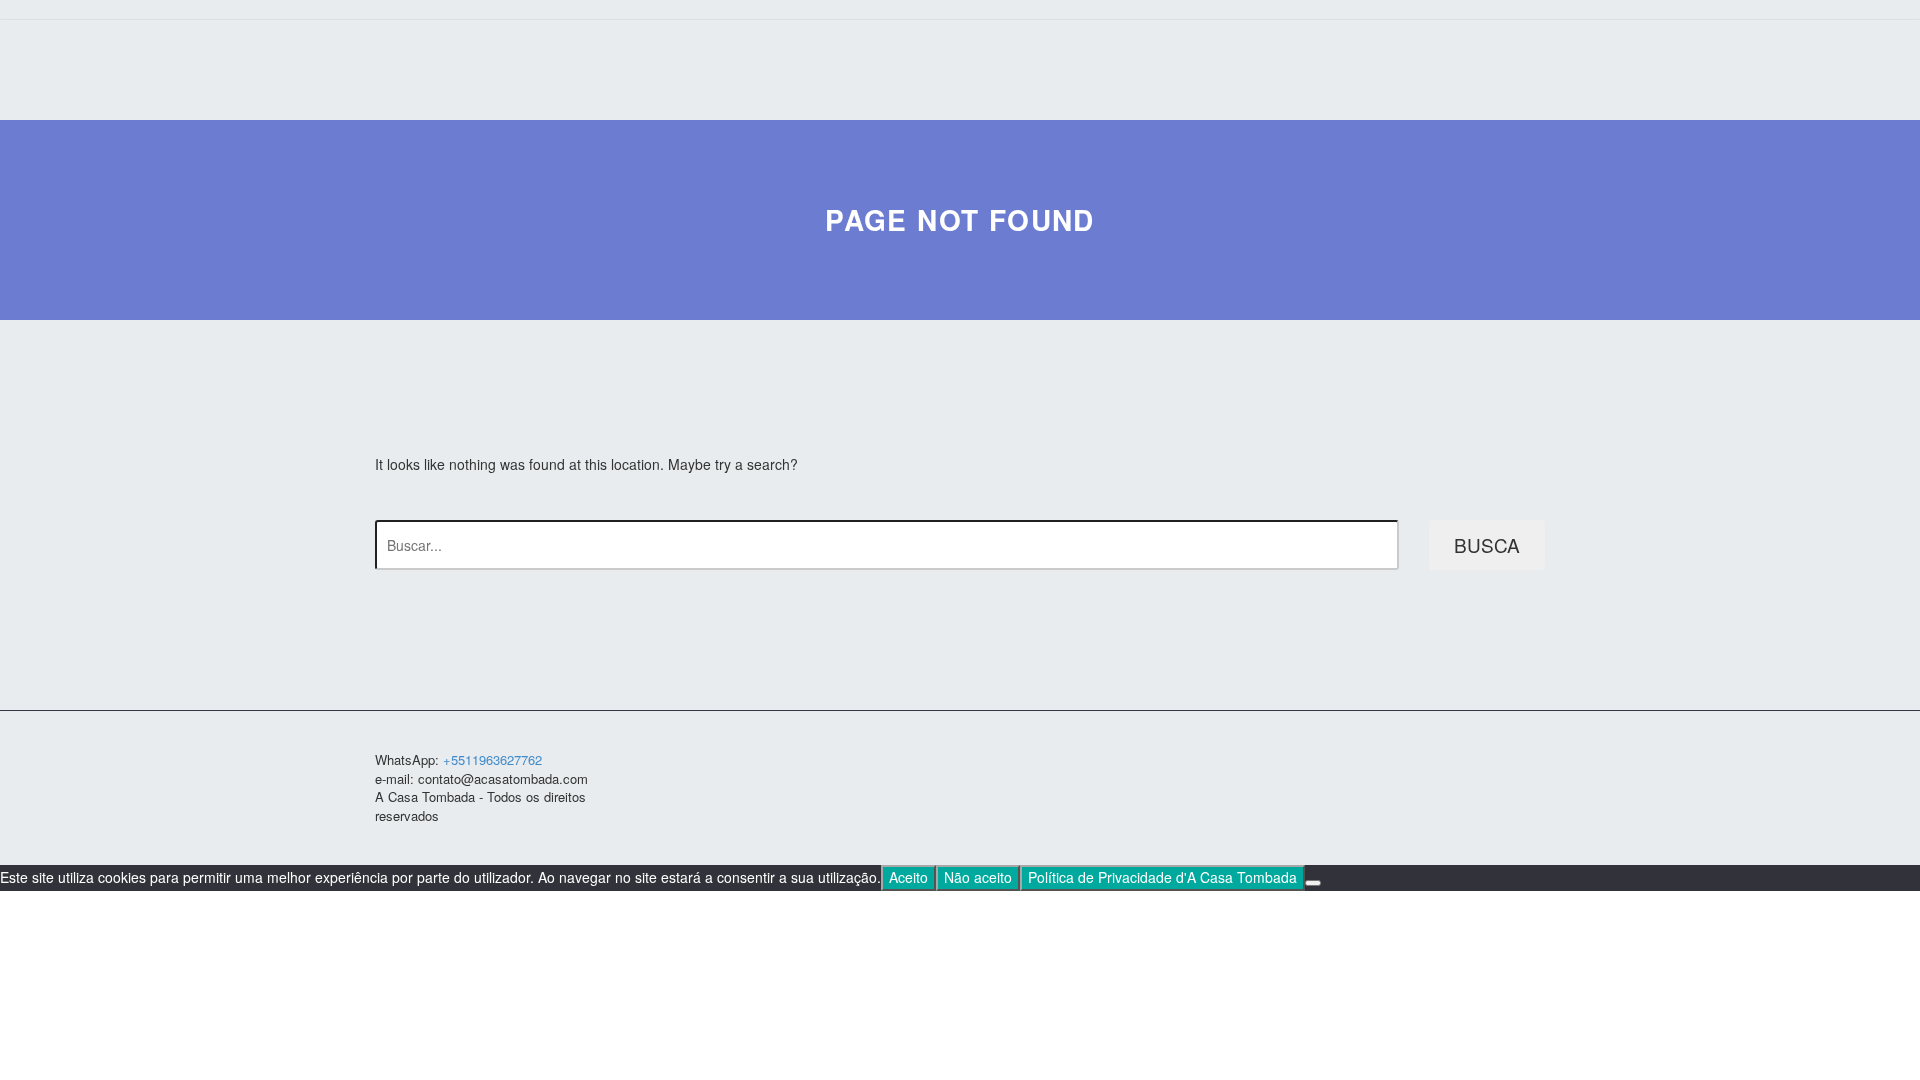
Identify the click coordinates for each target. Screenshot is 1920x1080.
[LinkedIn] (1487, 762)
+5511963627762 (492, 759)
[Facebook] (1461, 762)
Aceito (908, 877)
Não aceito (978, 877)
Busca (1487, 544)
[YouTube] (1539, 762)
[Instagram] (1513, 762)
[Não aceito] (1313, 883)
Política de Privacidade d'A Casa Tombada (1162, 877)
